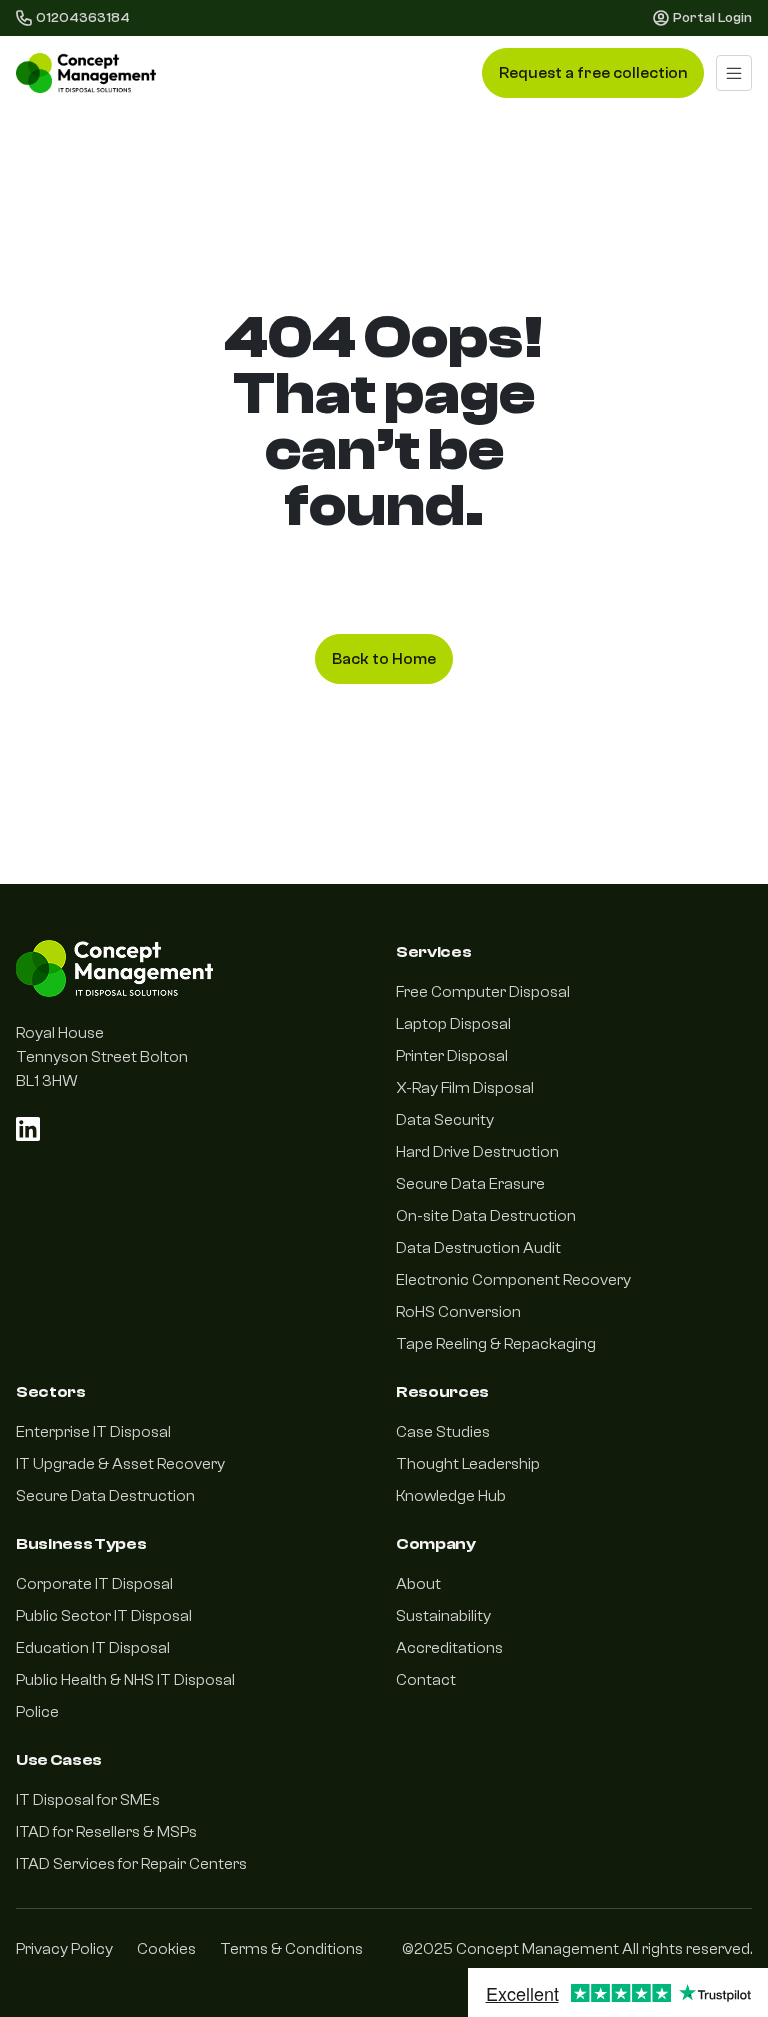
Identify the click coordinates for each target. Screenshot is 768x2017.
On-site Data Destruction (486, 1216)
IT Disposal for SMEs (88, 1800)
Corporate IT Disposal (94, 1584)
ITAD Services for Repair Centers (131, 1864)
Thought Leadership (468, 1464)
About (418, 1584)
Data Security (445, 1120)
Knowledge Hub (451, 1496)
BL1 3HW (47, 1081)
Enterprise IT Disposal (93, 1432)
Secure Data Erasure (470, 1184)
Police (37, 1712)
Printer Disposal (452, 1056)
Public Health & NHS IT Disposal (125, 1680)
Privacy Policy (64, 1949)
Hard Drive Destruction (477, 1152)
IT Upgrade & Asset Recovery (120, 1464)
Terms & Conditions (291, 1949)
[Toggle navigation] (734, 73)
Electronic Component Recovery (513, 1280)
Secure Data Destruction (105, 1496)
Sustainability (443, 1616)
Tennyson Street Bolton (102, 1057)
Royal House (60, 1033)
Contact (426, 1680)
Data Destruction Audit (478, 1248)
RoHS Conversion (458, 1312)
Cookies (166, 1949)
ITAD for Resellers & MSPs (106, 1832)
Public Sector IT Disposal (104, 1616)
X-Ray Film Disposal (465, 1088)
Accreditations (449, 1648)
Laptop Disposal (453, 1024)
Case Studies (443, 1432)
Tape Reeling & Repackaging (496, 1344)
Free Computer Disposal (483, 992)
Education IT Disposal (93, 1648)
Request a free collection (593, 73)
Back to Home (384, 659)
